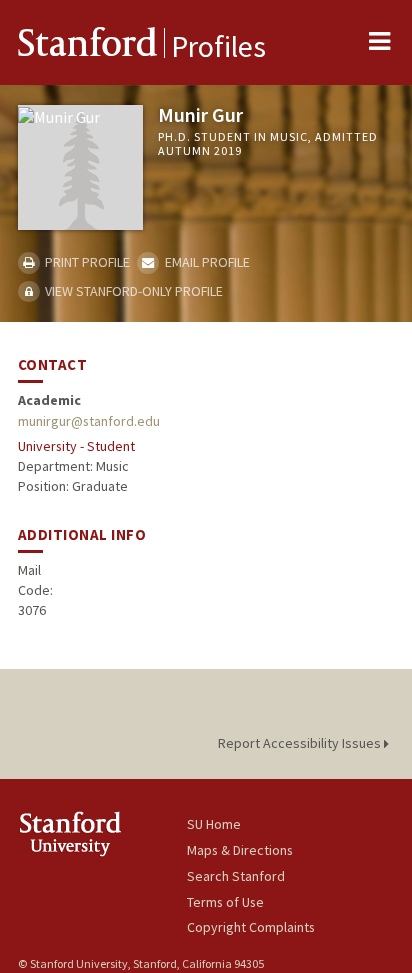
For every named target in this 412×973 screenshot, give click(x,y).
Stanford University (102, 833)
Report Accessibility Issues (301, 743)
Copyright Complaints (251, 927)
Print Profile (86, 262)
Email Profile (205, 262)
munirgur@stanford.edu (89, 421)
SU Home (214, 824)
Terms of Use (225, 902)
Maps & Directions (240, 850)
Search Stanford (236, 876)
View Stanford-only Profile (132, 291)
